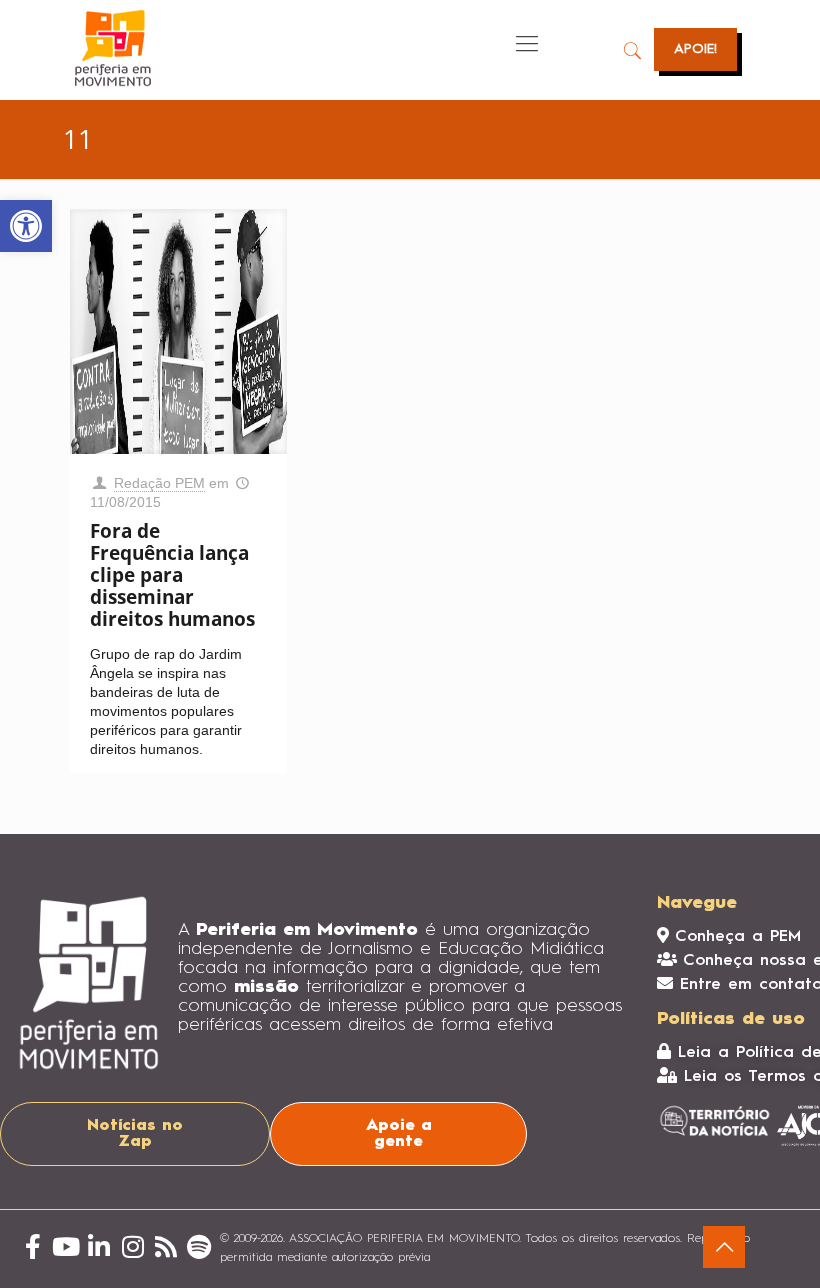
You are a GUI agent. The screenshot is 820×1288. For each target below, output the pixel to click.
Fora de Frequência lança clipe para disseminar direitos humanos (172, 575)
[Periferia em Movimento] (113, 48)
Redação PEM (159, 483)
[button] (26, 226)
